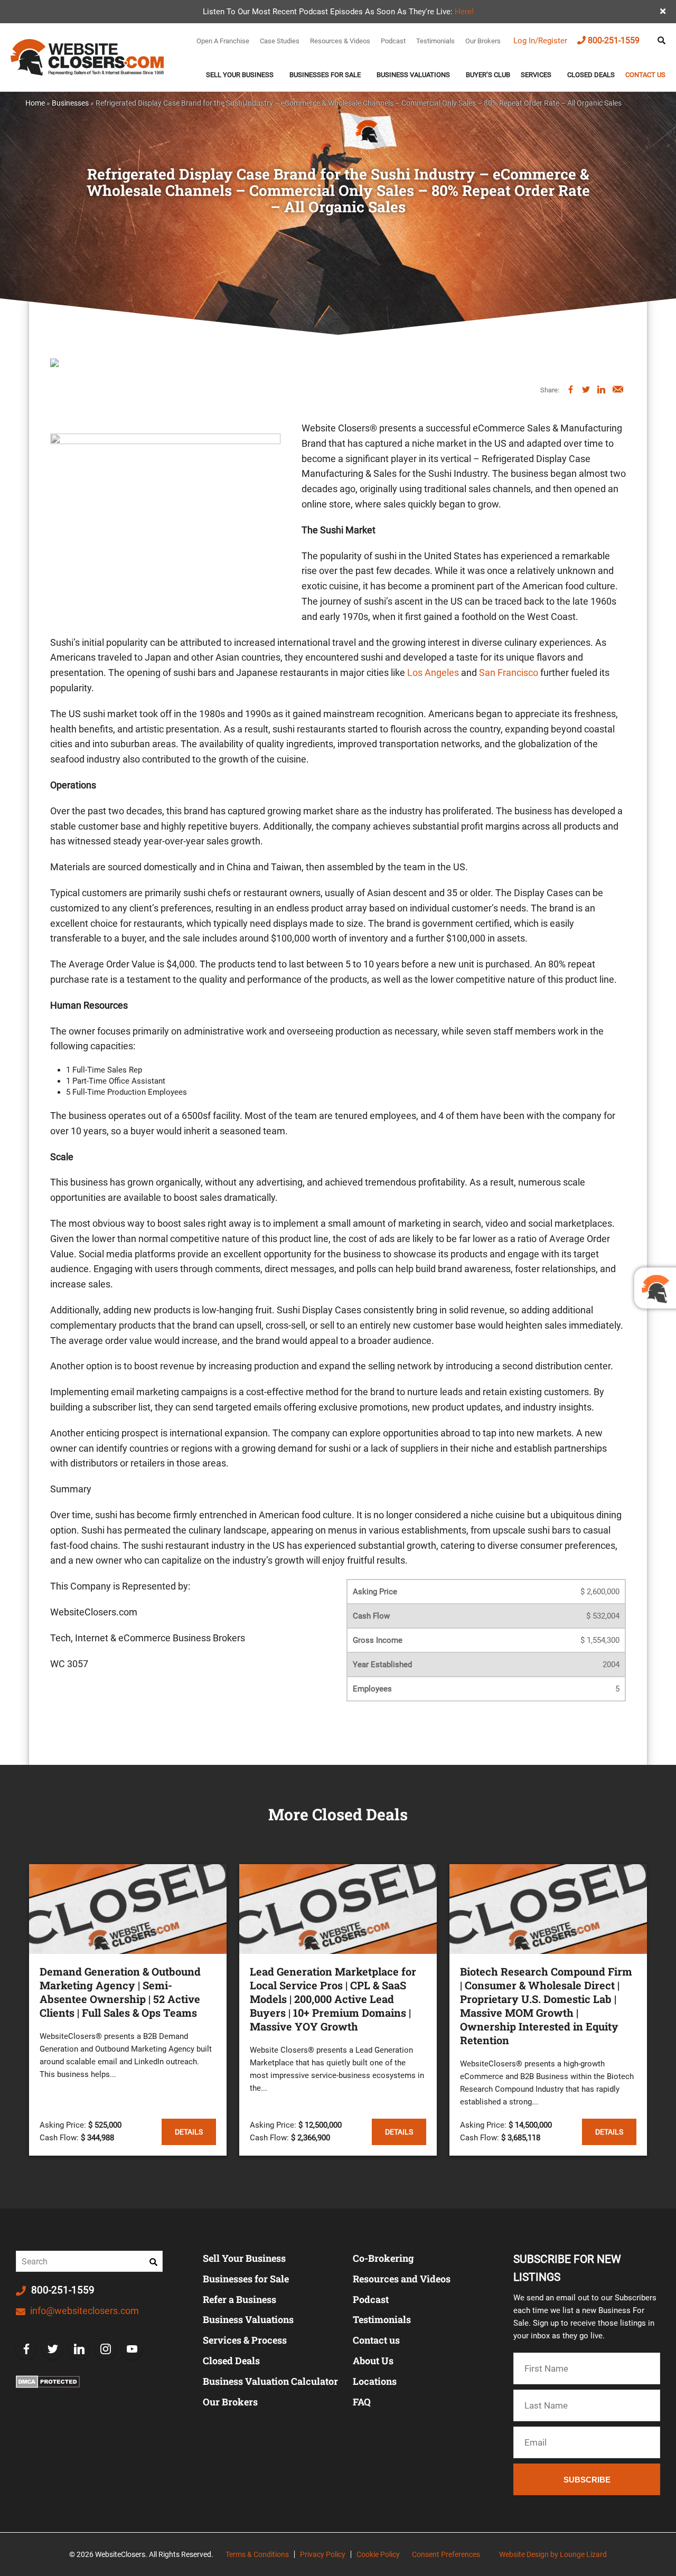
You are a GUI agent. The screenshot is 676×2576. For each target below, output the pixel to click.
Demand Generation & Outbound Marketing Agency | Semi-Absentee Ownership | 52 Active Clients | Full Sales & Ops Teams (120, 1992)
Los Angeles (433, 673)
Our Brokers (483, 41)
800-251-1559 (614, 40)
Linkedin (79, 2349)
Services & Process (245, 2340)
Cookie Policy (378, 2554)
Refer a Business (240, 2299)
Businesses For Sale (325, 75)
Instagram (106, 2349)
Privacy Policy (323, 2554)
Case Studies (280, 41)
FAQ (362, 2402)
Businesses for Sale (246, 2279)
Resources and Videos (402, 2279)
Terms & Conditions (257, 2554)
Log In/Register (540, 41)
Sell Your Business (240, 75)
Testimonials (435, 41)
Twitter (53, 2349)
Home (35, 103)
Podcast (393, 41)
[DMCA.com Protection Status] (48, 2382)
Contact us (645, 75)
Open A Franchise (223, 41)
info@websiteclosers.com (83, 2311)
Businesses (70, 103)
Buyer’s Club (488, 75)
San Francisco (509, 673)
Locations (375, 2381)
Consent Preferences (446, 2554)
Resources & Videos (340, 41)
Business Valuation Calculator (270, 2381)
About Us (373, 2361)
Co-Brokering (383, 2258)
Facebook (26, 2349)
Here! (464, 12)
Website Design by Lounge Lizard (553, 2554)
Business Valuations (413, 75)
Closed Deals (591, 75)
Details (189, 2132)
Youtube (132, 2349)
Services (536, 75)
